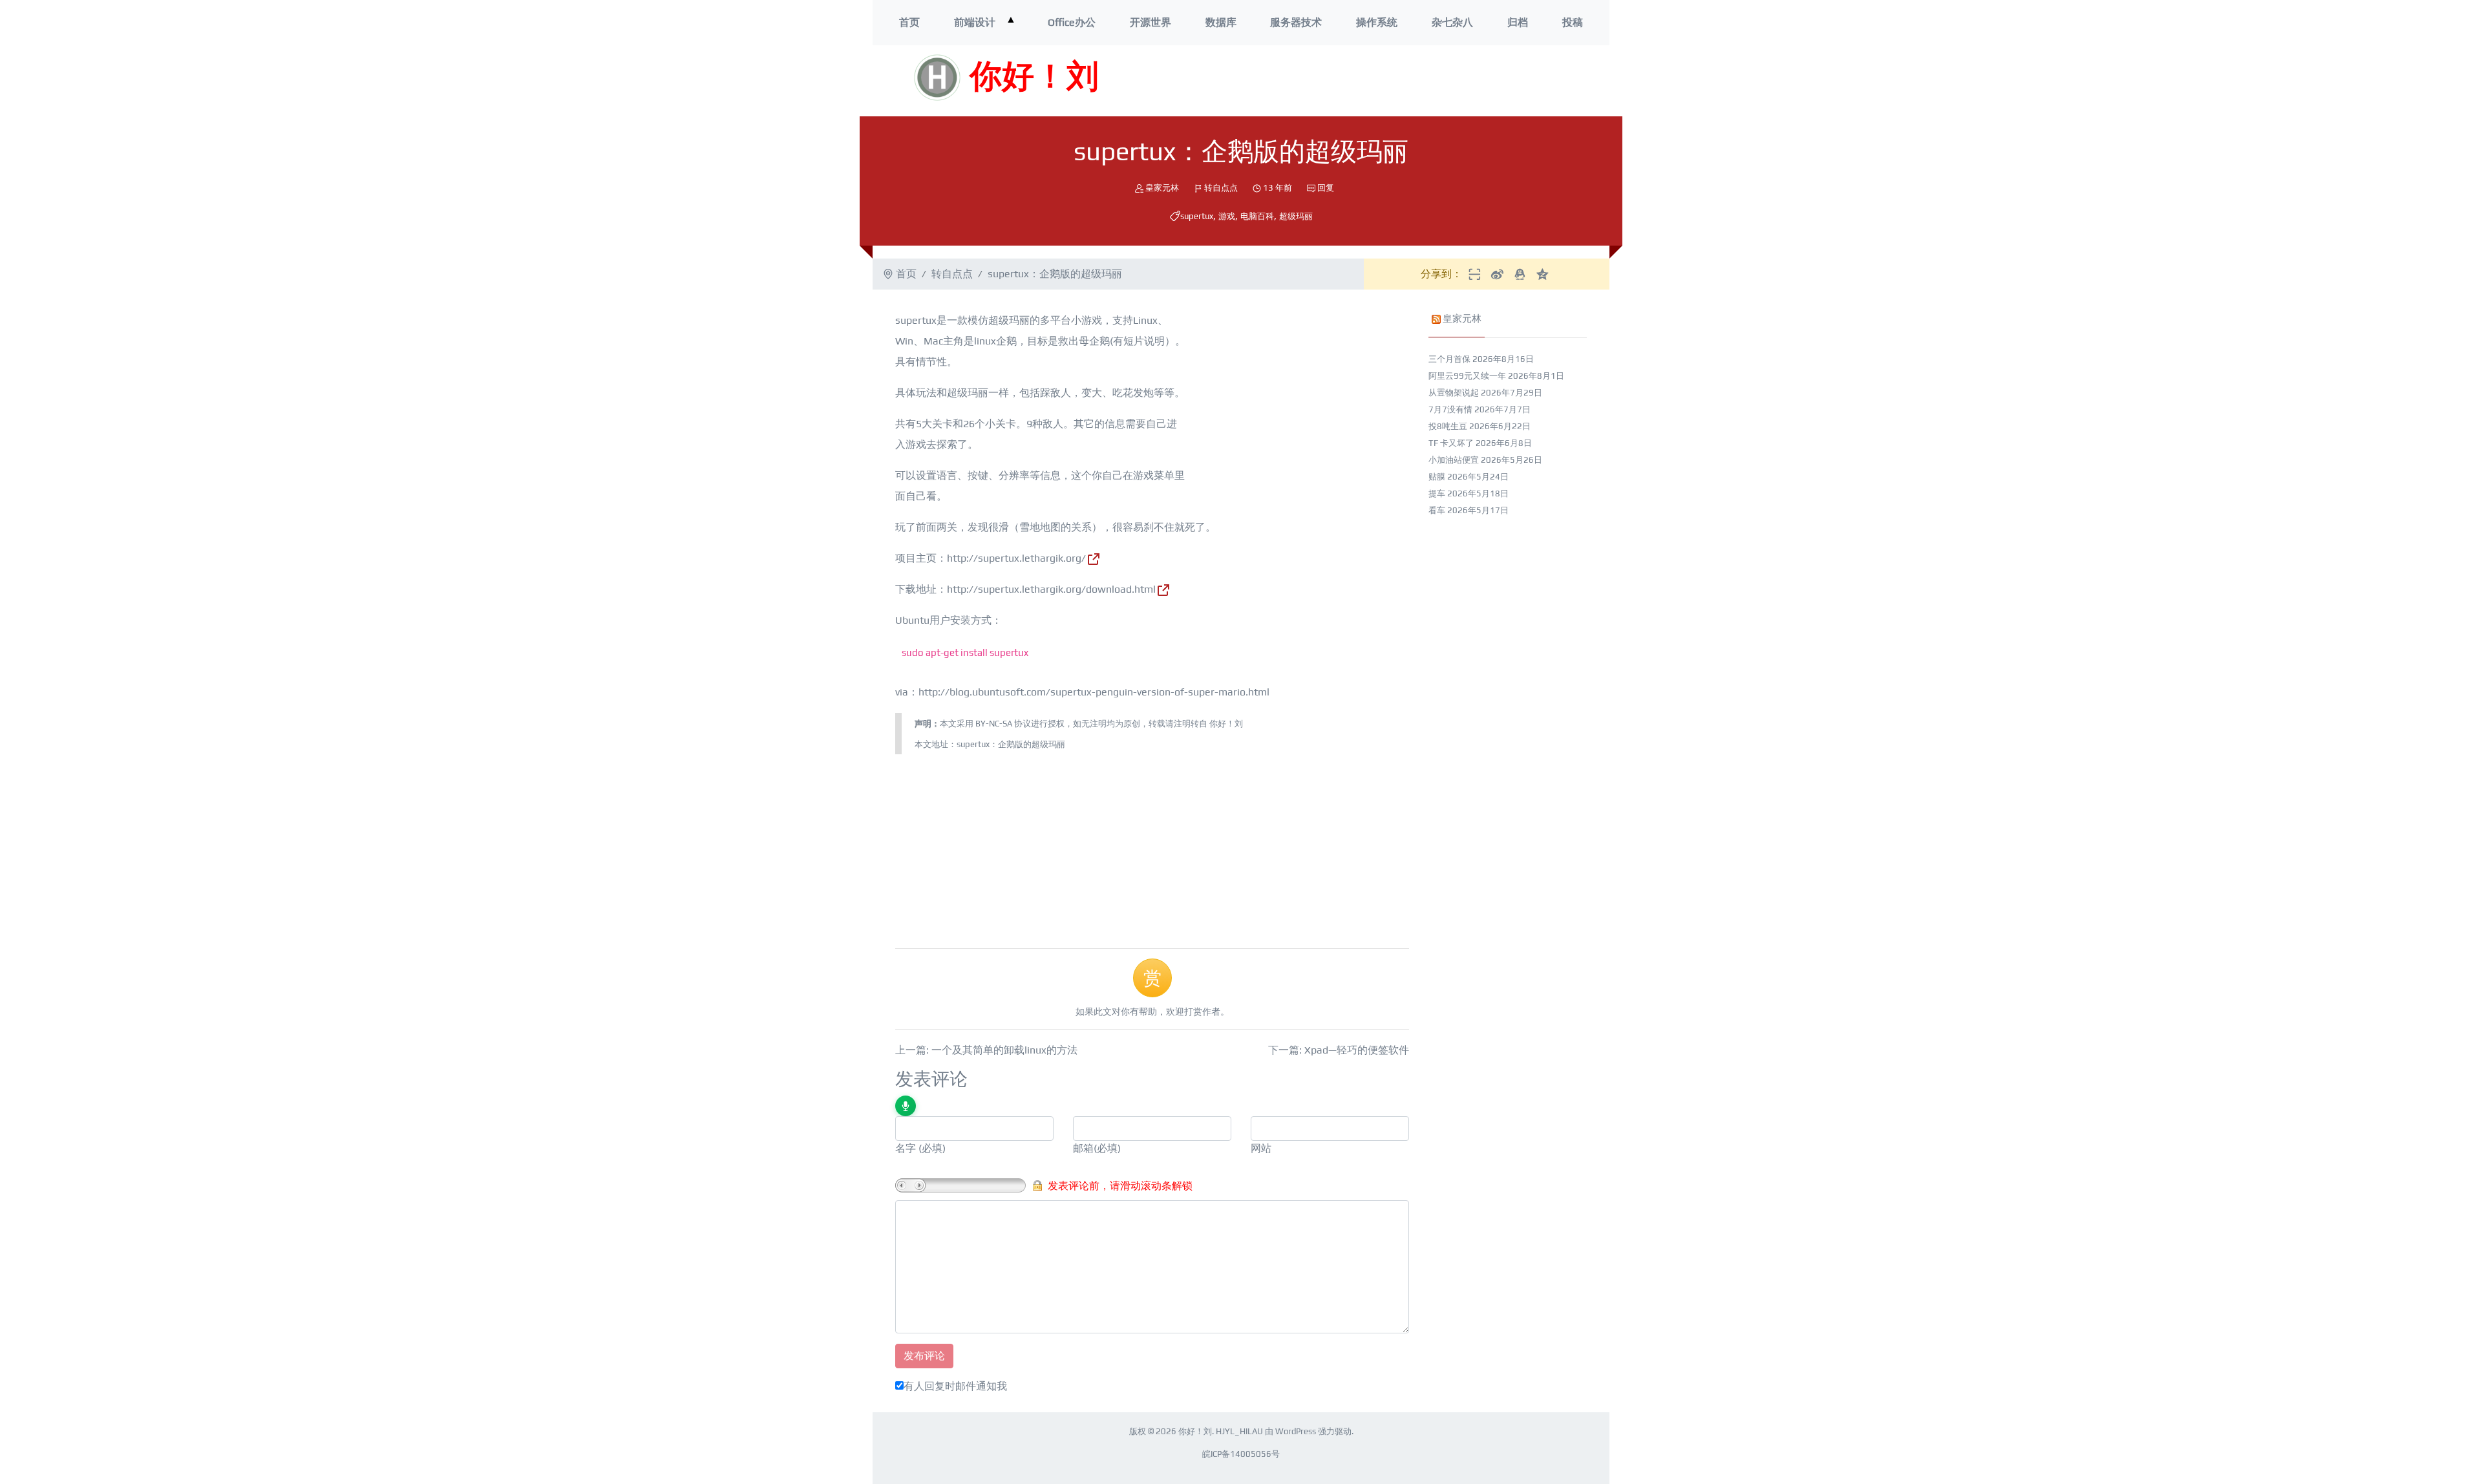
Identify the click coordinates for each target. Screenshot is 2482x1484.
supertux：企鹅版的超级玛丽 (1011, 744)
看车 (1437, 510)
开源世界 (1151, 22)
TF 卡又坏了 (1451, 443)
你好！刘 (1034, 78)
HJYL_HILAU (1239, 1431)
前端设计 (975, 22)
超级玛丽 (1296, 216)
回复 (1326, 188)
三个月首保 (1449, 359)
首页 (909, 22)
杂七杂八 (1452, 22)
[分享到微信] (1475, 274)
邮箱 (1083, 1148)
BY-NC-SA (994, 724)
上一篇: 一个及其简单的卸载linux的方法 (986, 1050)
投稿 (1573, 22)
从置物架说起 (1454, 393)
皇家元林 (1162, 188)
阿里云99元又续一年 (1467, 376)
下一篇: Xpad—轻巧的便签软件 (1339, 1050)
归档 (1518, 22)
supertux (1197, 216)
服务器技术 (1296, 22)
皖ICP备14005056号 (1241, 1454)
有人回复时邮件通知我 (955, 1386)
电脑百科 (1257, 216)
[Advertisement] (1421, 81)
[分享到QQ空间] (1543, 274)
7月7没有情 (1450, 409)
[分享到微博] (1497, 274)
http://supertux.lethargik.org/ (1016, 558)
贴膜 (1437, 477)
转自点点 (1221, 188)
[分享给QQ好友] (1520, 274)
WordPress (1296, 1431)
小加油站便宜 (1454, 460)
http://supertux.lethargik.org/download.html (1051, 589)
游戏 (1227, 216)
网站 (1261, 1148)
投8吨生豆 (1448, 426)
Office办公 (1072, 22)
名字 (906, 1148)
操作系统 (1377, 22)
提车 (1437, 493)
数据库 (1221, 22)
